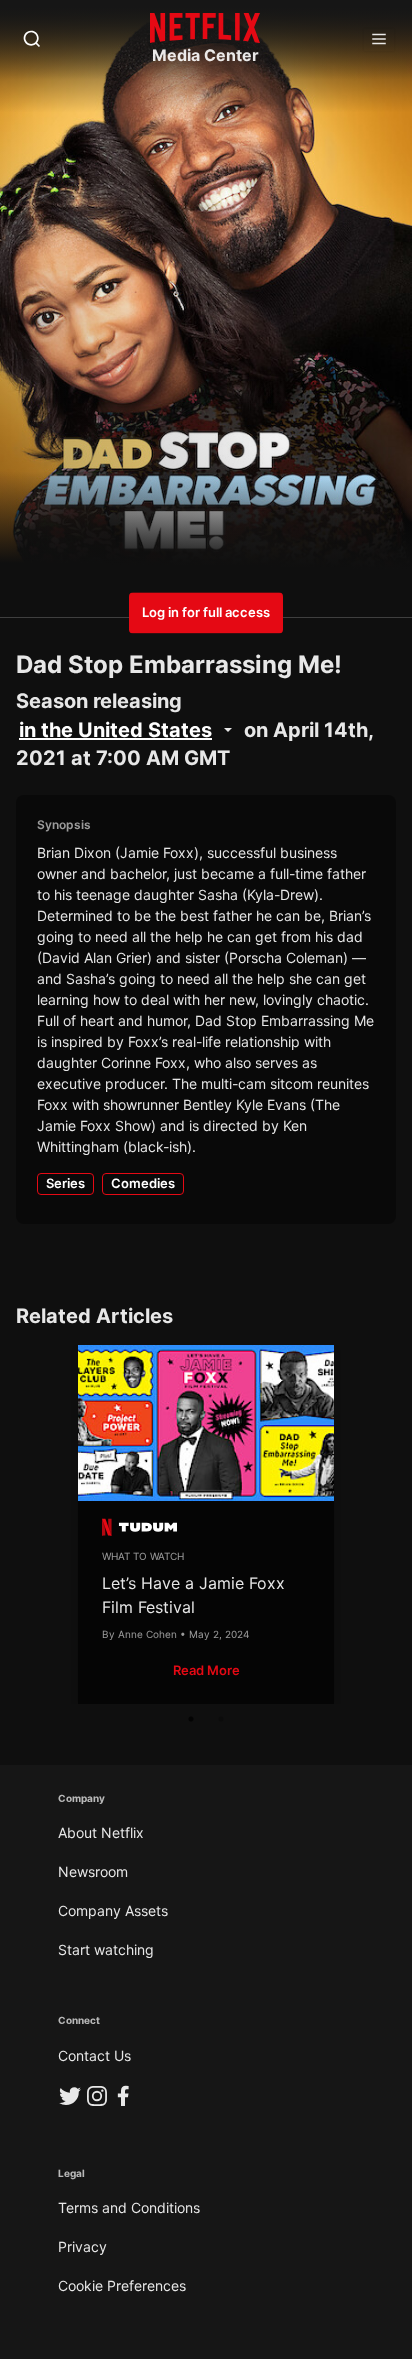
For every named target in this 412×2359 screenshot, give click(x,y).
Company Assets (113, 1910)
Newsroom (93, 1871)
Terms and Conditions (129, 2207)
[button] (206, 1670)
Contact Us (94, 2055)
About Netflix (101, 1832)
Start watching (106, 1949)
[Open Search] (32, 40)
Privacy (82, 2246)
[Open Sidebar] (379, 40)
